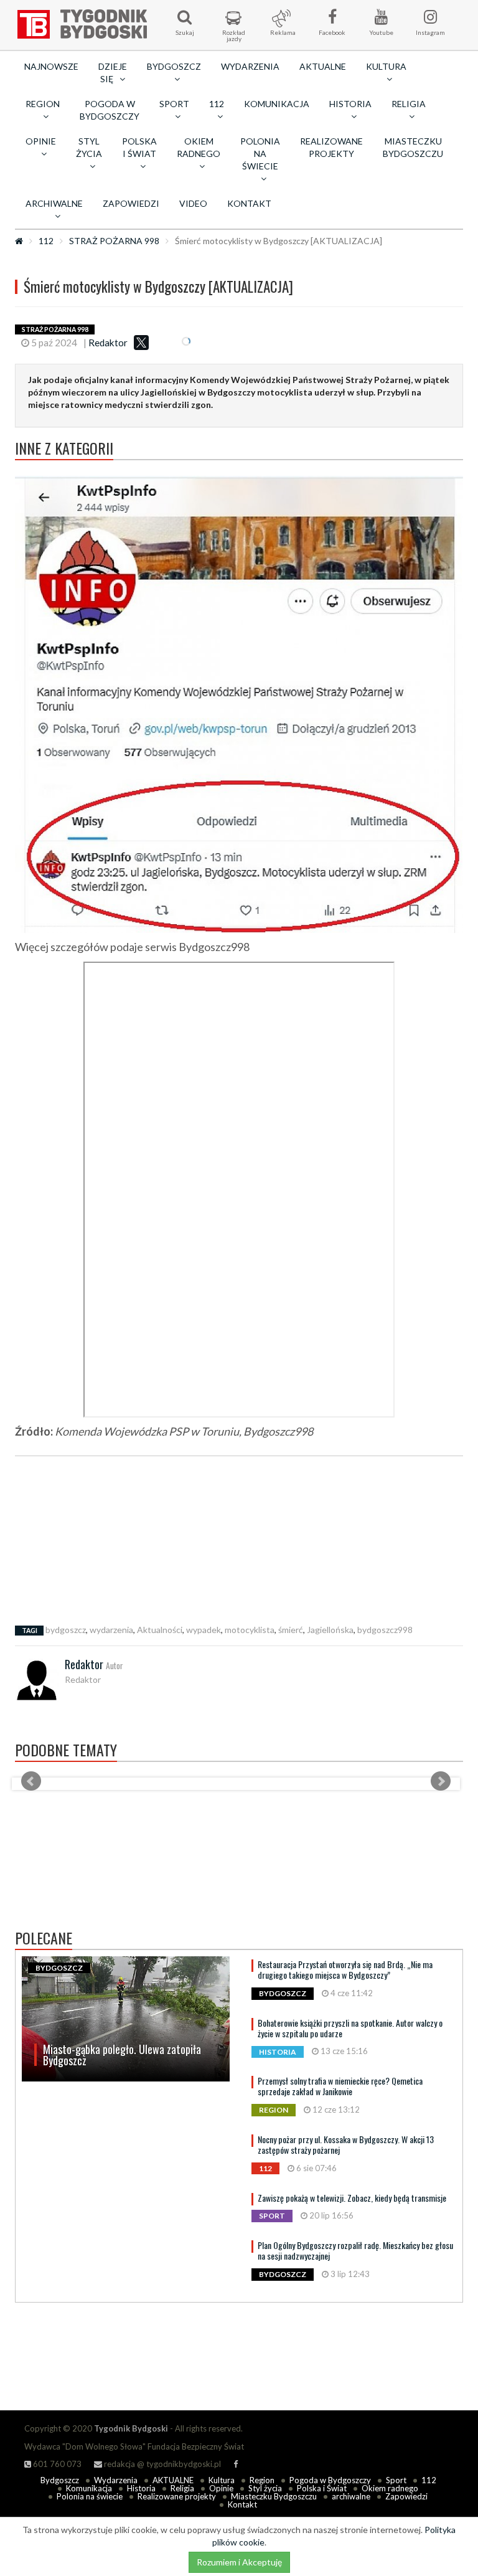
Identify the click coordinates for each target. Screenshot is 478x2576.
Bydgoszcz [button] (174, 66)
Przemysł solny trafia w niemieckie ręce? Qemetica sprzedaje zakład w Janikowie (340, 2086)
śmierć (291, 1630)
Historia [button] (350, 104)
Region (262, 2480)
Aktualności (160, 1630)
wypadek (204, 1630)
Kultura (222, 2480)
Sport (396, 2480)
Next (441, 1781)
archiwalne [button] (54, 203)
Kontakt (249, 203)
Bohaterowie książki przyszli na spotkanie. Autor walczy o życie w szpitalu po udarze (350, 2028)
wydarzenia (111, 1630)
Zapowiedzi (131, 203)
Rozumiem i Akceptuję (239, 2562)
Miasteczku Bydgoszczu (413, 147)
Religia (182, 2488)
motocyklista (250, 1630)
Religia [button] (409, 104)
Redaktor (108, 343)
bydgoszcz (66, 1630)
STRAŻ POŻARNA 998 (114, 241)
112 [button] (217, 104)
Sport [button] (174, 104)
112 (46, 241)
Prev (31, 1781)
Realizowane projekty (331, 147)
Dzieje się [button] (113, 73)
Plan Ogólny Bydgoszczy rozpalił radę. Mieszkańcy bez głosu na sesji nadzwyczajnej (355, 2250)
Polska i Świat (322, 2488)
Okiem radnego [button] (199, 147)
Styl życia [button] (89, 147)
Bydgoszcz (60, 2480)
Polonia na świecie (90, 2496)
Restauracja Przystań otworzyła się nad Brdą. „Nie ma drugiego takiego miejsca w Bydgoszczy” (345, 1969)
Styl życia (265, 2488)
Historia (141, 2488)
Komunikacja (277, 104)
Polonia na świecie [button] (260, 154)
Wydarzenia (250, 66)
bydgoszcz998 (385, 1630)
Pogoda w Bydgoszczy (110, 110)
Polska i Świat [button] (139, 147)
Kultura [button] (386, 66)
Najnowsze (51, 66)
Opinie (221, 2488)
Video (193, 203)
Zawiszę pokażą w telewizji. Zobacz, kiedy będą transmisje (352, 2198)
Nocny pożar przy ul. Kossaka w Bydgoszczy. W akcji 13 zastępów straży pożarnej (346, 2144)
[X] (141, 343)
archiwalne (351, 2496)
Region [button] (43, 104)
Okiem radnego (390, 2488)
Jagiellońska (330, 1630)
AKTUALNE (323, 66)
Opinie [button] (41, 141)
